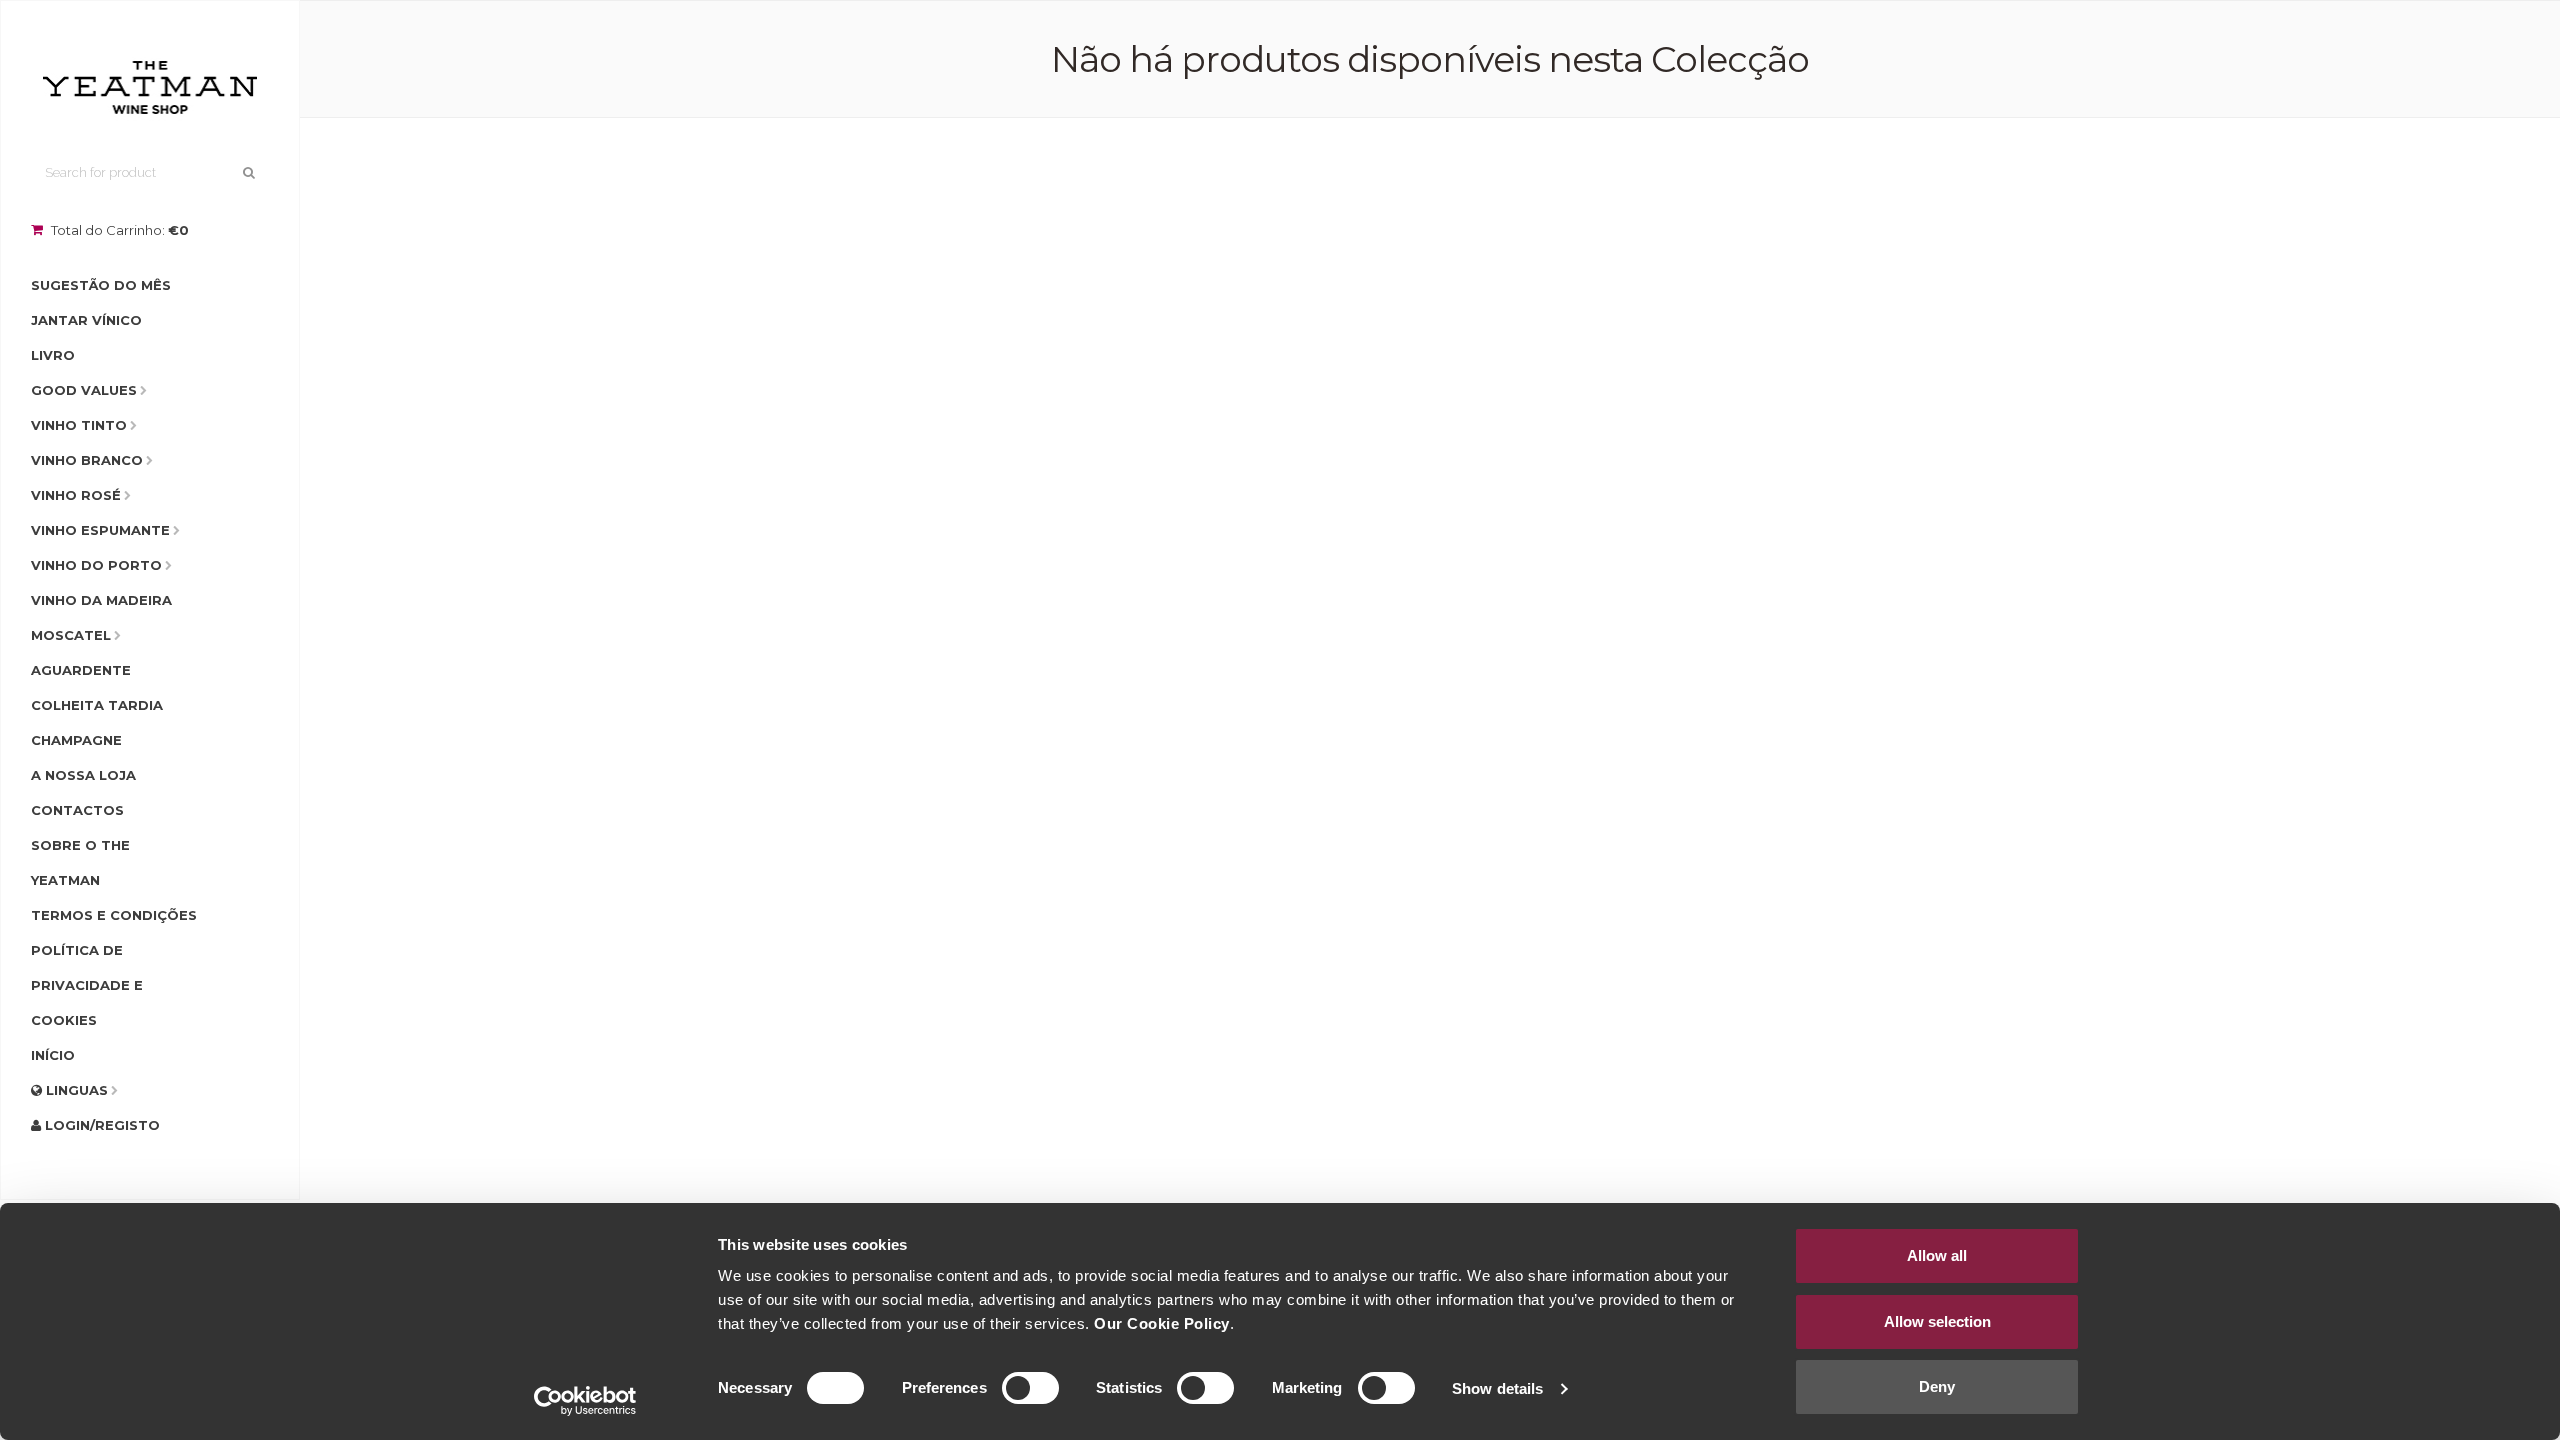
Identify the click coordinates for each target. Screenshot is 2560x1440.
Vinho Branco (87, 460)
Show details (1497, 1388)
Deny (1937, 1386)
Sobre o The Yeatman (80, 862)
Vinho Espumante (100, 530)
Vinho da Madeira (101, 600)
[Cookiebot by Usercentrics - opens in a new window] (585, 1401)
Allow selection (1937, 1321)
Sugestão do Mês (101, 285)
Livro (53, 355)
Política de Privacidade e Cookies (87, 985)
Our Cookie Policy (1162, 1323)
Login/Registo (100, 1125)
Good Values (84, 390)
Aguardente (81, 670)
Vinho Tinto (79, 425)
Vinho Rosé (76, 495)
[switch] (1030, 1388)
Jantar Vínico (86, 320)
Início (53, 1055)
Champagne (76, 740)
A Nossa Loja (83, 775)
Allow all (1937, 1255)
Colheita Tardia (97, 705)
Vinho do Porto (96, 565)
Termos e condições (114, 915)
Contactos (77, 810)
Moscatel (71, 635)
